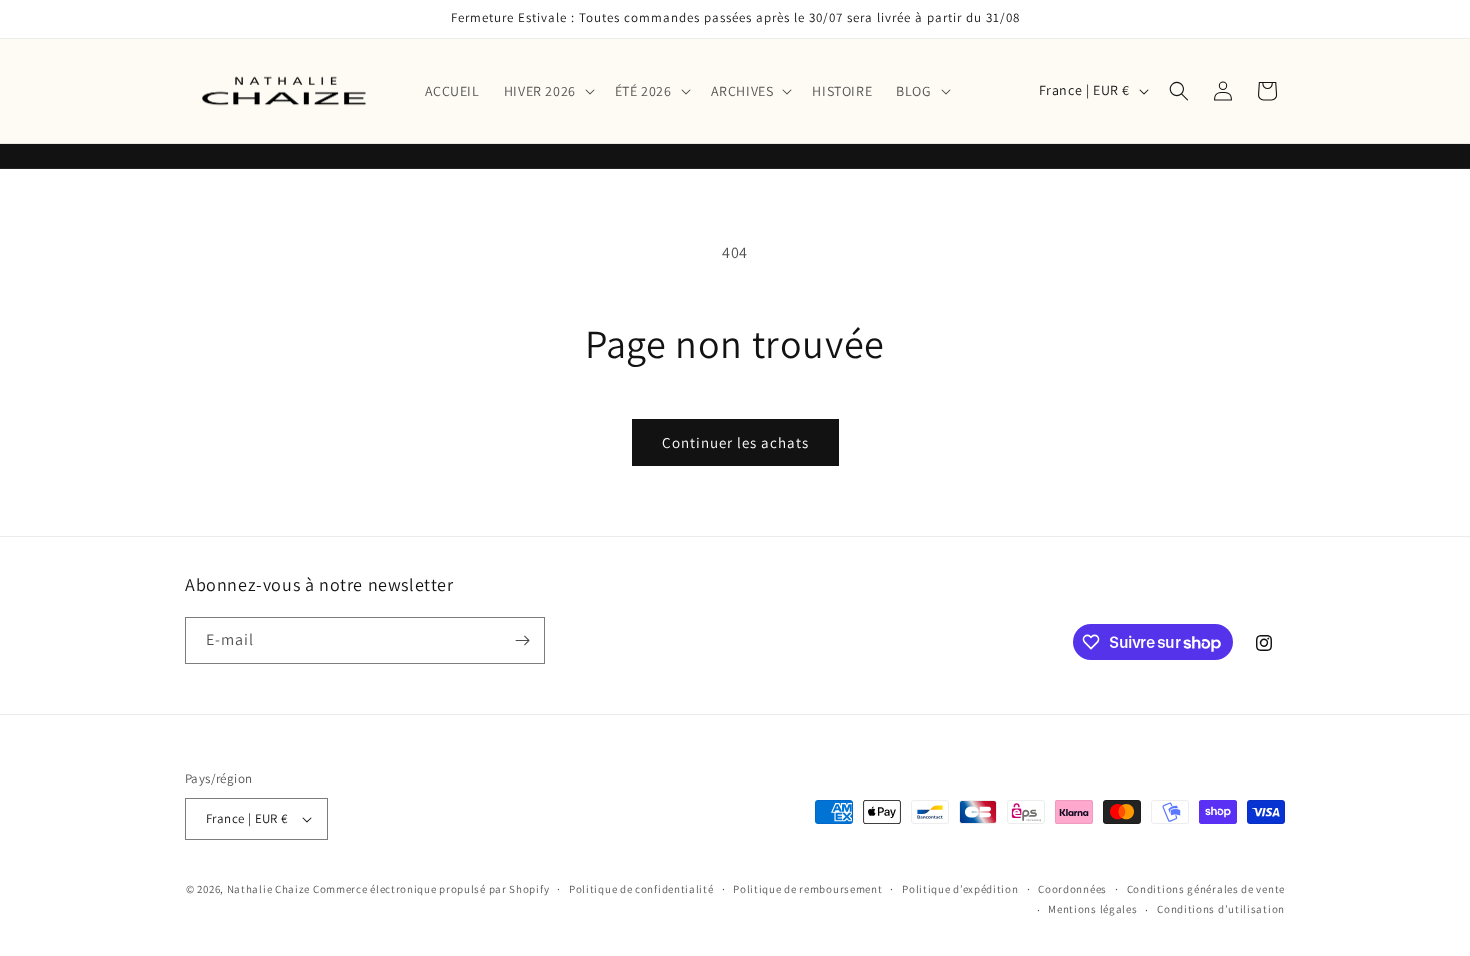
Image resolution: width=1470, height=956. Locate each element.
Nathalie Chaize (269, 889)
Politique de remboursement (807, 889)
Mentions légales (1092, 909)
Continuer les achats (735, 442)
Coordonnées (1072, 889)
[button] (547, 91)
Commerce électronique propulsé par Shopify (431, 889)
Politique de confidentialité (641, 889)
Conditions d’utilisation (1221, 909)
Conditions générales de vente (1206, 889)
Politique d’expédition (960, 889)
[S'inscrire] (522, 640)
